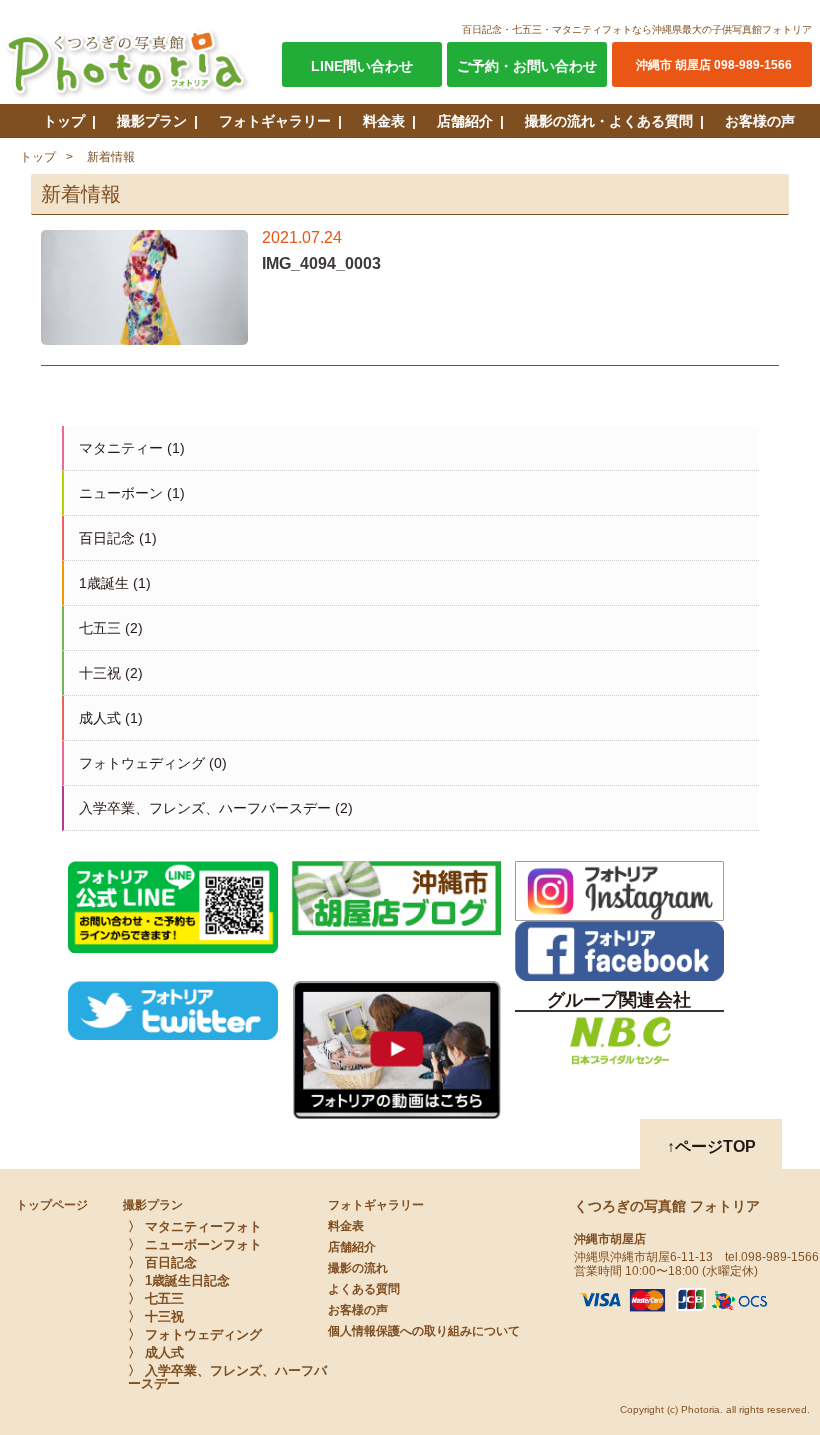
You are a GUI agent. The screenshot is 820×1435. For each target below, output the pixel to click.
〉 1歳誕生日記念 (179, 1280)
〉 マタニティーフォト (195, 1226)
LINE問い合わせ (362, 66)
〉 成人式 (156, 1352)
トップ (64, 121)
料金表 (384, 121)
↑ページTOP (711, 1146)
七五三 (100, 628)
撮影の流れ (358, 1268)
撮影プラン (152, 121)
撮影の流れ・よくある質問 (609, 121)
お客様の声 (760, 121)
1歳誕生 (104, 583)
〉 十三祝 (156, 1316)
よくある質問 (364, 1289)
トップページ (52, 1205)
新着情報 (111, 157)
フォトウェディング (142, 763)
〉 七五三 (156, 1298)
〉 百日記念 (162, 1262)
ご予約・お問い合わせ (527, 66)
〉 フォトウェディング (195, 1334)
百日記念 (107, 538)
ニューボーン (121, 493)
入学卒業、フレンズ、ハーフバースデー (205, 808)
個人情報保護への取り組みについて (424, 1331)
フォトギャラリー (275, 121)
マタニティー (121, 448)
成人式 (100, 718)
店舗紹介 (465, 121)
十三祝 (100, 673)
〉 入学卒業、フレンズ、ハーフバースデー (227, 1377)
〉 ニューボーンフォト (195, 1244)
